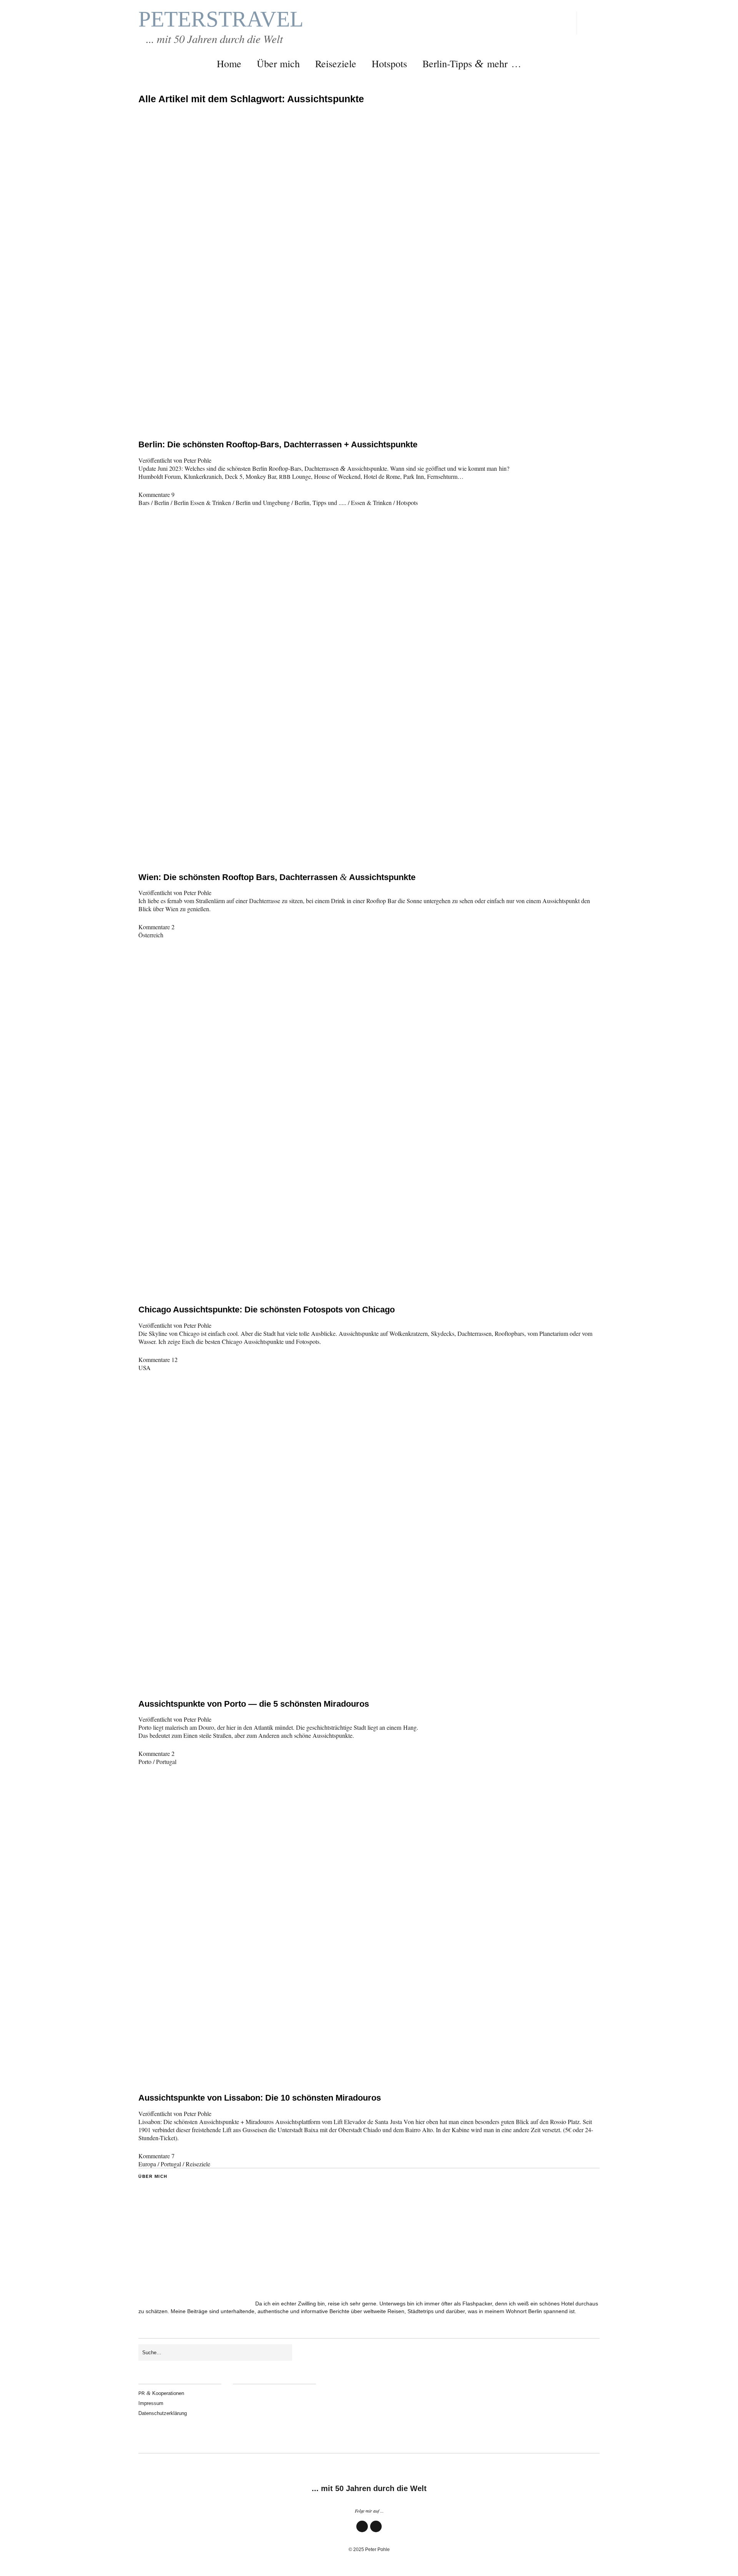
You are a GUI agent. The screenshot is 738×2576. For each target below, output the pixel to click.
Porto (145, 1761)
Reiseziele (198, 2164)
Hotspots (407, 502)
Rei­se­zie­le (336, 63)
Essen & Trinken (371, 502)
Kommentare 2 (156, 927)
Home (229, 63)
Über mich (278, 63)
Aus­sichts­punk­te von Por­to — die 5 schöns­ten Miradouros (254, 1704)
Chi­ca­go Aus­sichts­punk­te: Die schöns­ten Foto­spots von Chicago (267, 1310)
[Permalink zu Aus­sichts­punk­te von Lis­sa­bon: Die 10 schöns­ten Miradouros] (369, 2070)
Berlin (162, 502)
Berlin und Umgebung (263, 502)
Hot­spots (389, 63)
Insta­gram (376, 2532)
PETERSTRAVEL (221, 19)
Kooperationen (161, 2393)
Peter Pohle (198, 460)
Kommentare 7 (156, 2156)
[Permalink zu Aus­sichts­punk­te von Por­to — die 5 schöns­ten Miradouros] (369, 1677)
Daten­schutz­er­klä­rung (163, 2413)
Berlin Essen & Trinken (202, 502)
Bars (144, 502)
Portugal (166, 1761)
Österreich (151, 935)
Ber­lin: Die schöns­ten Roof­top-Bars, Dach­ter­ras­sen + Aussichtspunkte (278, 444)
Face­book (362, 2532)
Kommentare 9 (156, 494)
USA (145, 1368)
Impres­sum (151, 2403)
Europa (147, 2164)
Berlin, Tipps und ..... (320, 502)
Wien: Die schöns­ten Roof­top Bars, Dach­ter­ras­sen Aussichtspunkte (277, 877)
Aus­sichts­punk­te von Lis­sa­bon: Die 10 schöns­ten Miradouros (260, 2098)
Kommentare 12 (158, 1359)
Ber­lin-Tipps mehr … (472, 63)
